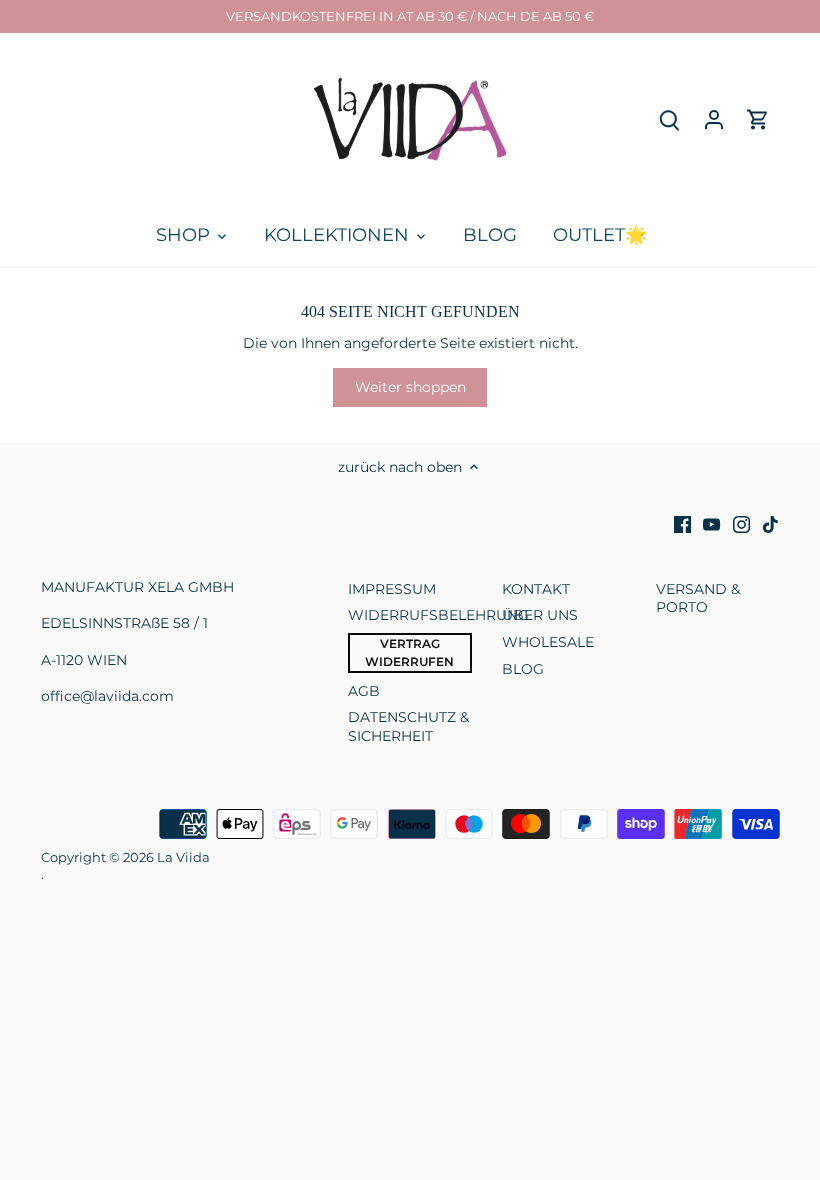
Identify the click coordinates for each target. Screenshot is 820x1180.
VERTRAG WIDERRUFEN (409, 652)
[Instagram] (741, 524)
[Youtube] (711, 524)
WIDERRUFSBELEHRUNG (438, 615)
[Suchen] (670, 119)
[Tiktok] (770, 524)
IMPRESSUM (392, 589)
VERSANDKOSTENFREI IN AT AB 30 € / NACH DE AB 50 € (410, 16)
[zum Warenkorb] (758, 119)
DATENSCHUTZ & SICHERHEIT (408, 726)
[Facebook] (682, 524)
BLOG (523, 669)
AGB (364, 691)
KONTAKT (536, 589)
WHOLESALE (548, 642)
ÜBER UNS (540, 615)
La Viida (183, 857)
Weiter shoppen (410, 387)
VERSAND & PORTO (698, 598)
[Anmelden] (714, 119)
